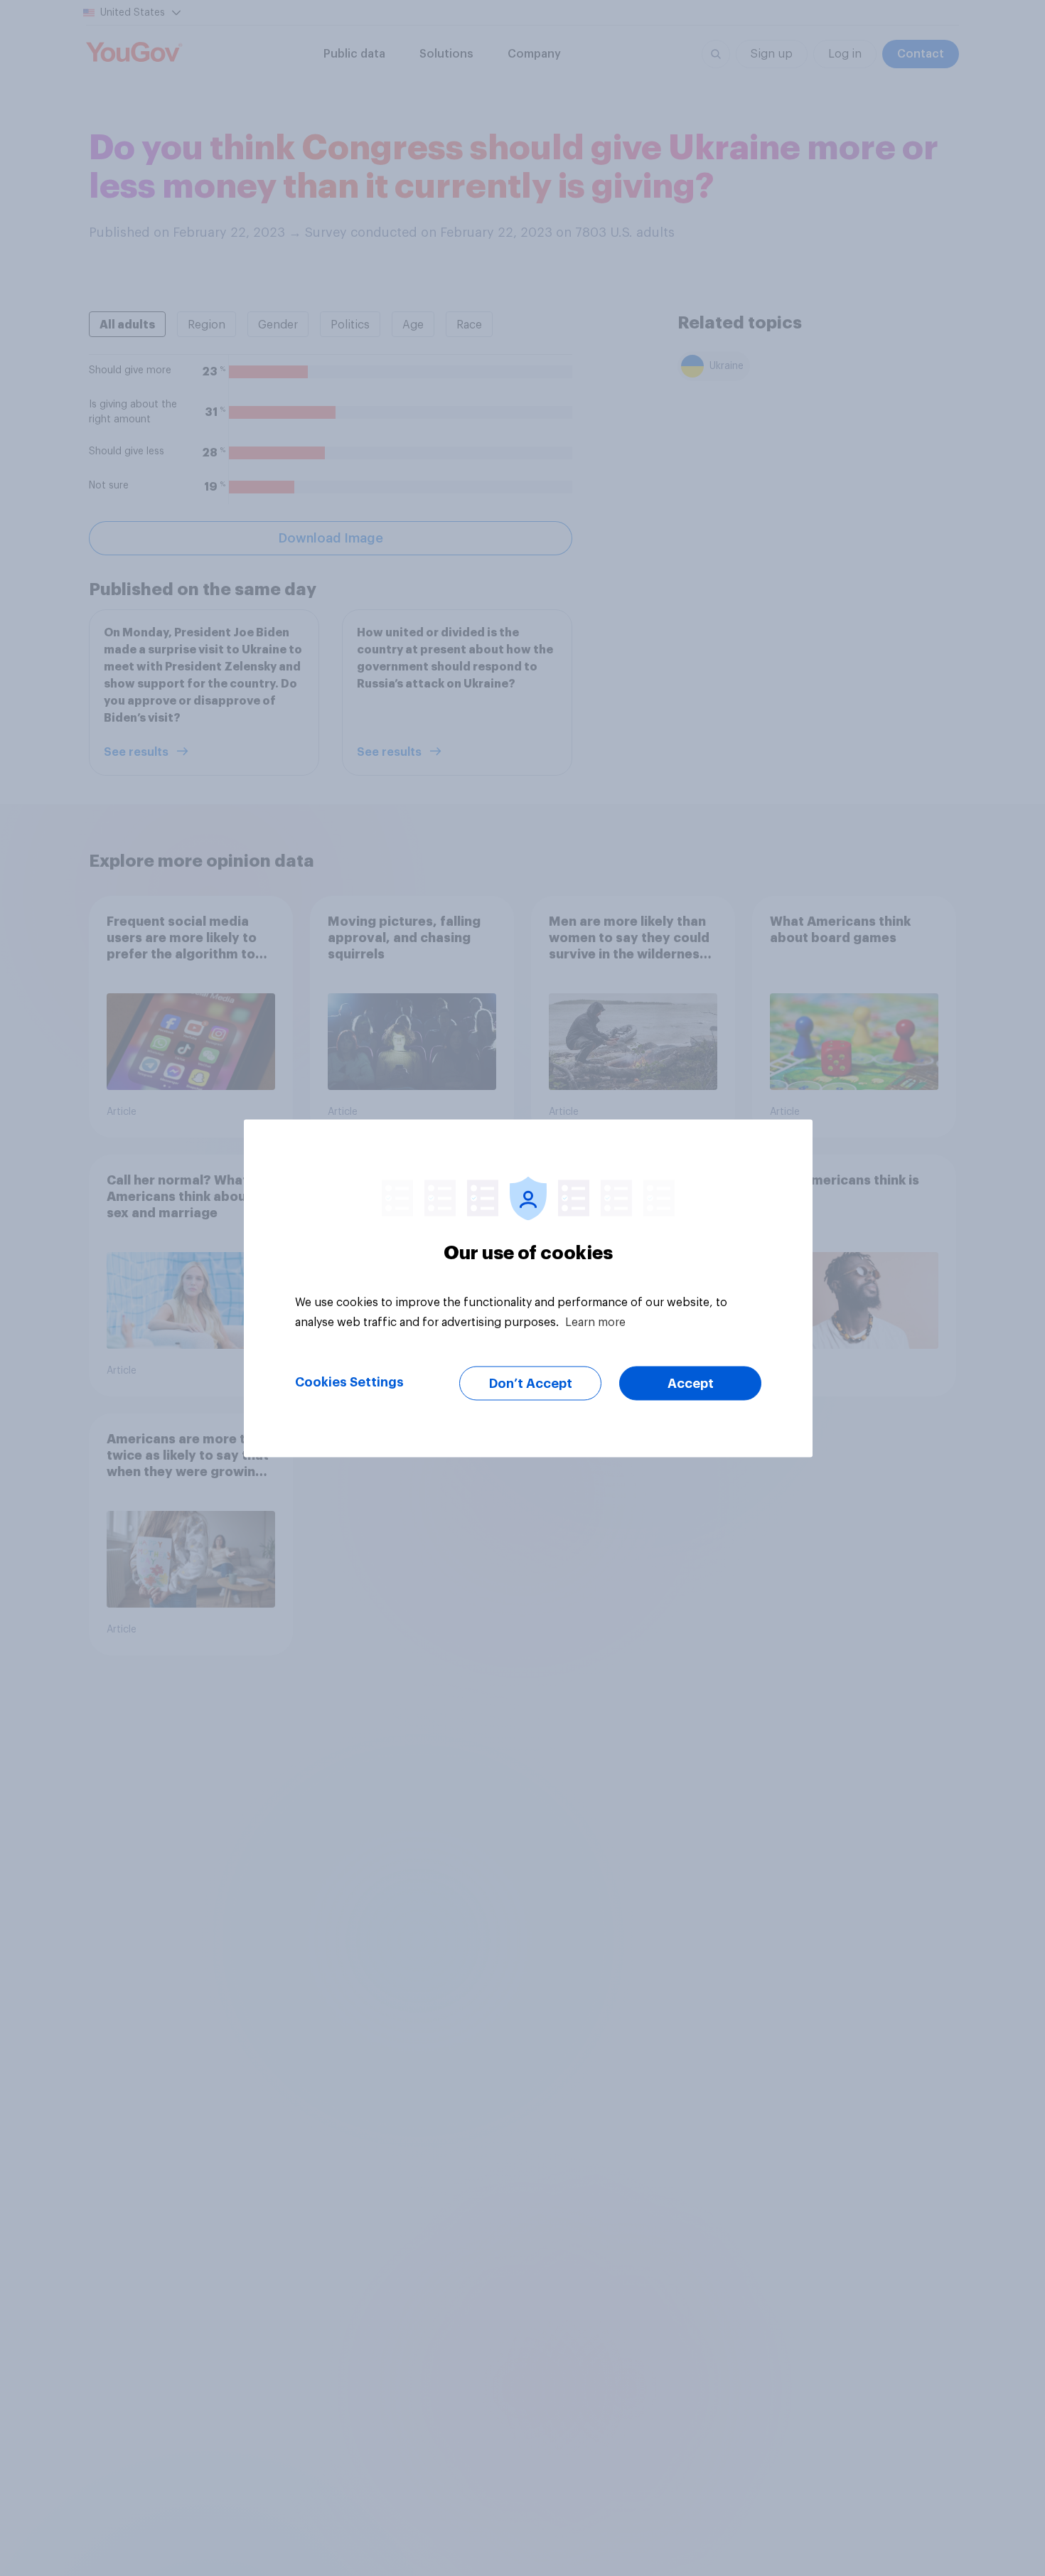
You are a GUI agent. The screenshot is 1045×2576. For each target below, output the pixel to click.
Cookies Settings (349, 1381)
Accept (691, 1383)
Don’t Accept (531, 1383)
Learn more (595, 1322)
